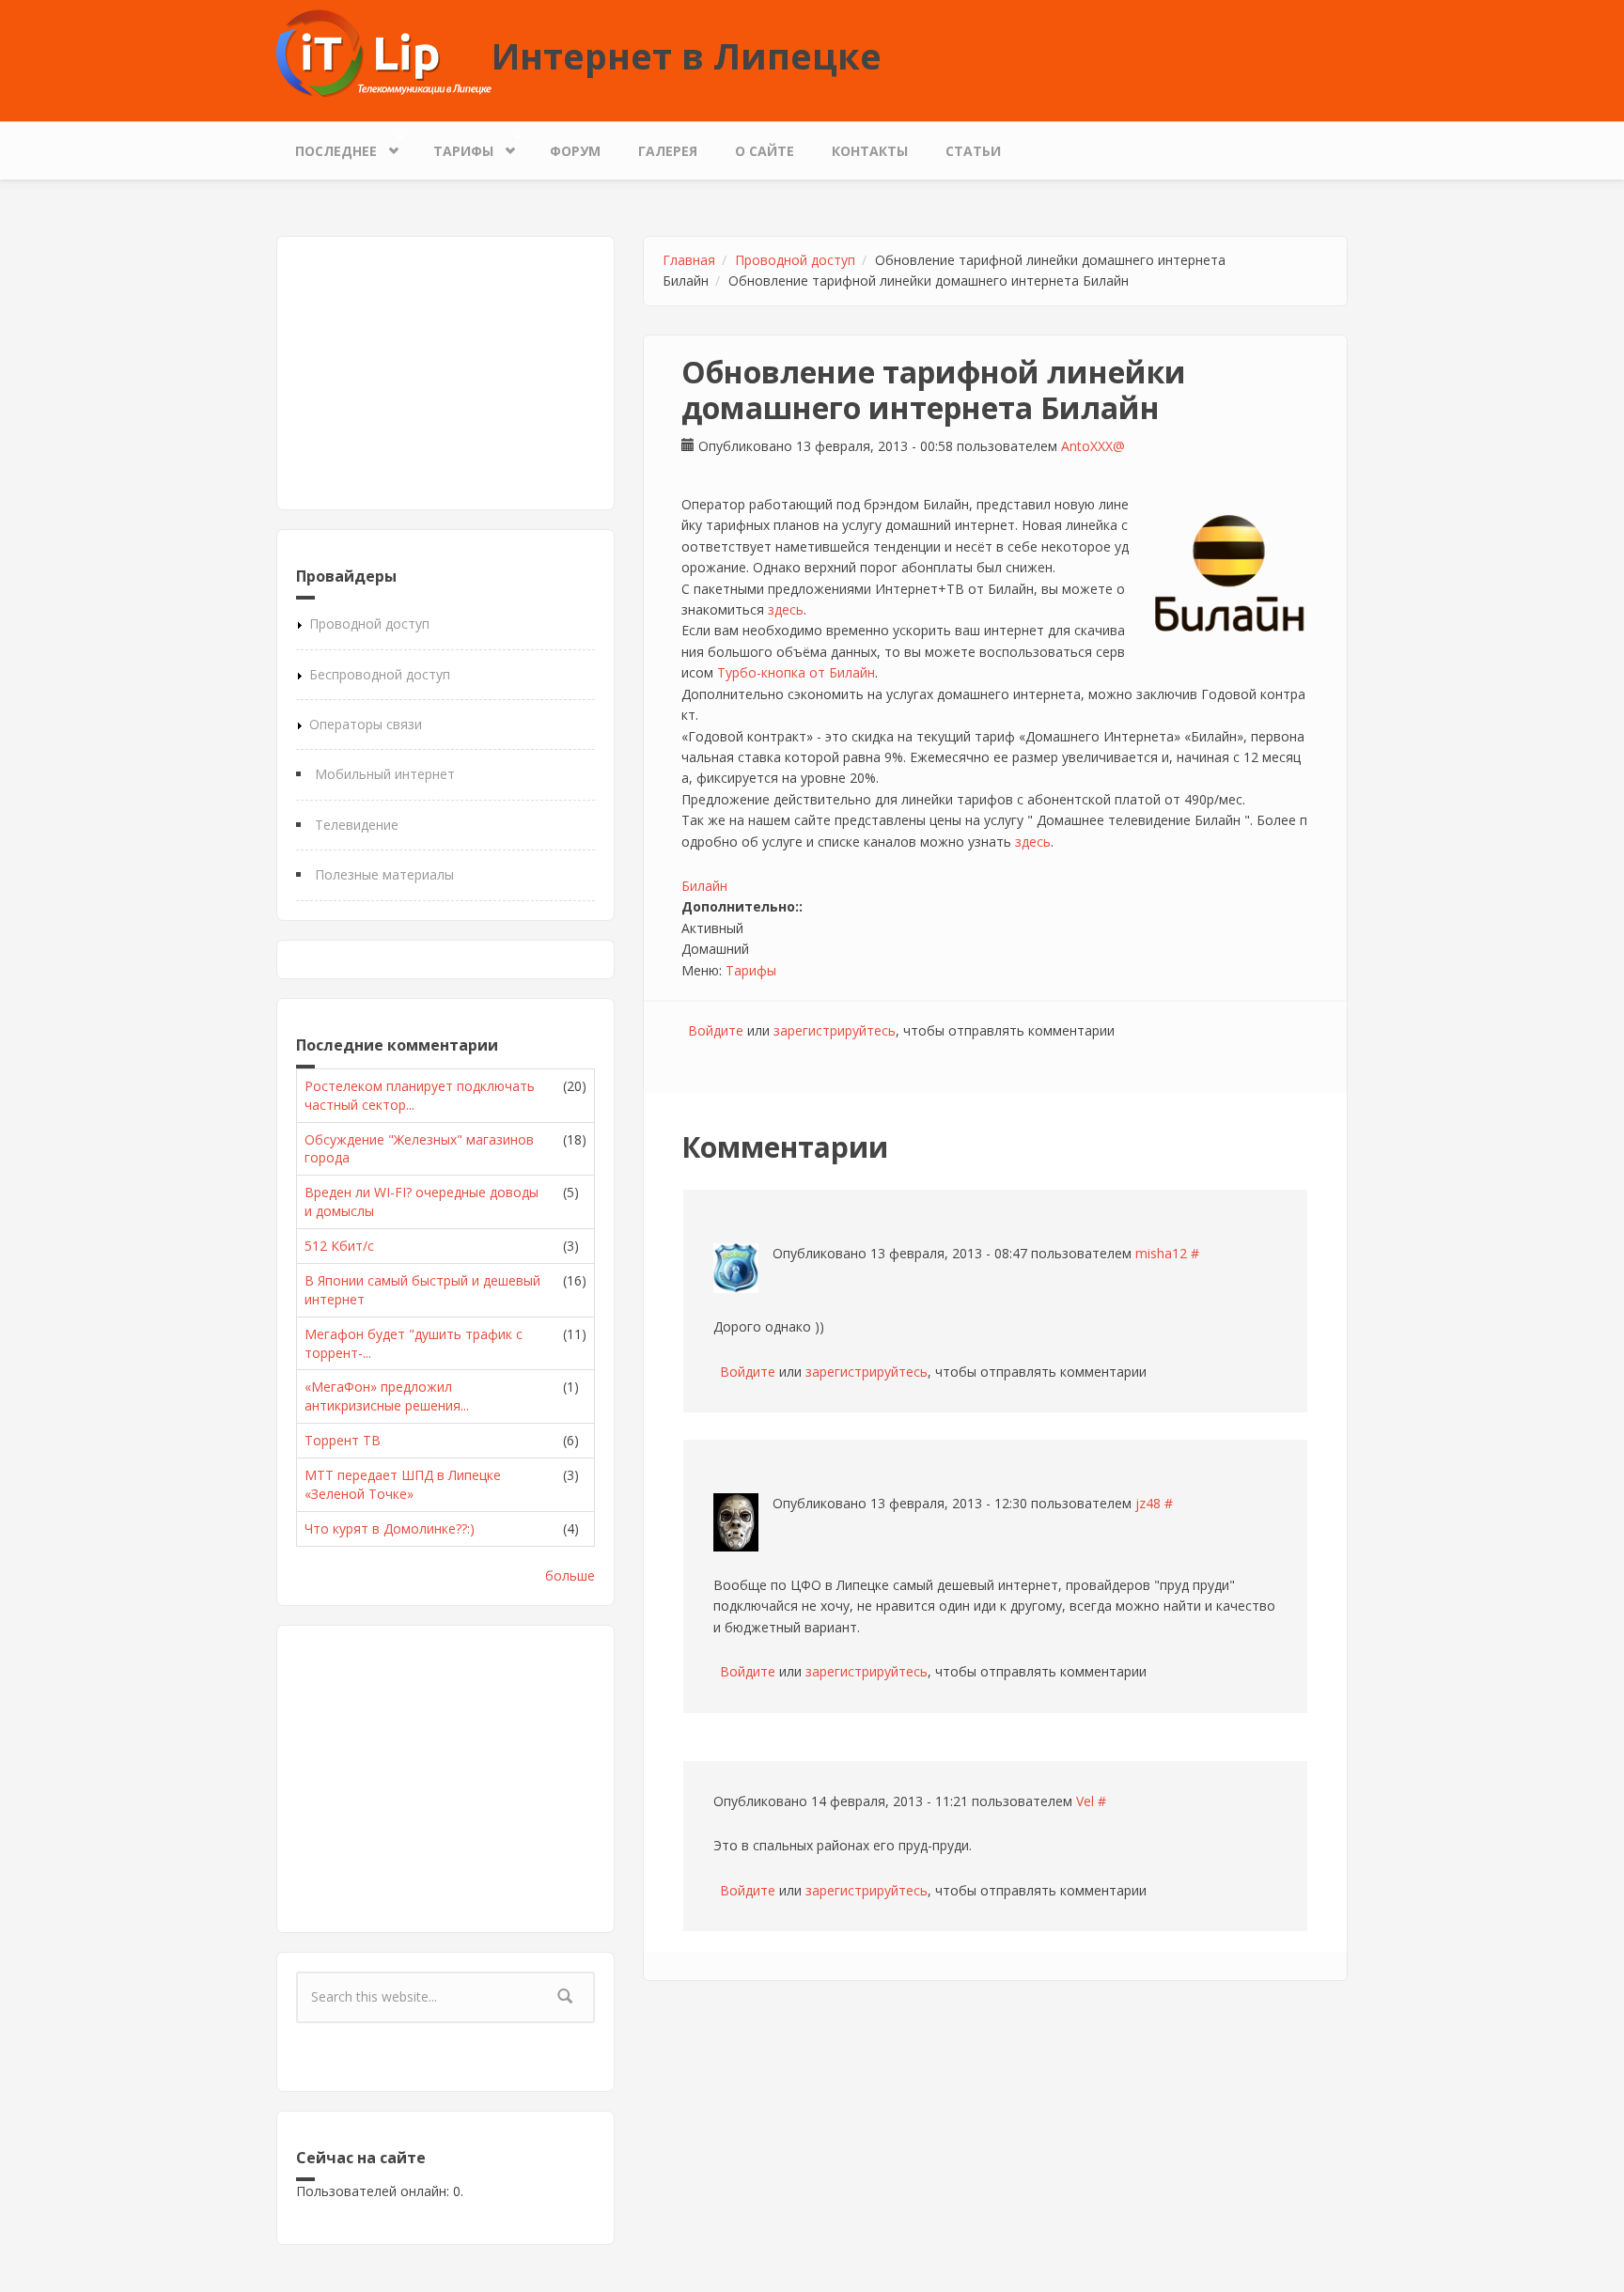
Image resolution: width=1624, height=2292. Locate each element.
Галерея (668, 151)
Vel (1085, 1801)
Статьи (973, 151)
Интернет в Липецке (687, 55)
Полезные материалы (384, 874)
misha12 (1161, 1253)
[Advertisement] (445, 373)
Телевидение (357, 825)
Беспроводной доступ (380, 674)
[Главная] (384, 52)
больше (570, 1575)
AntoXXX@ (1093, 446)
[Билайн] (1229, 574)
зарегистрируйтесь (835, 1030)
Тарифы (454, 147)
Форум (575, 151)
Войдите (716, 1030)
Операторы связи (366, 724)
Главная (689, 260)
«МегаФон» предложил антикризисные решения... (387, 1396)
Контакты (870, 151)
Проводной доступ (369, 624)
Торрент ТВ (343, 1440)
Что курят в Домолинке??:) (390, 1528)
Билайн (704, 886)
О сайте (765, 151)
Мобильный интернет (385, 774)
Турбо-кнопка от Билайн (796, 672)
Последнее (327, 147)
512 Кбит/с (339, 1246)
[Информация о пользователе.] (736, 1268)
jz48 (1148, 1503)
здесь (786, 609)
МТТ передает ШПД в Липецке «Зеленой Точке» (403, 1484)
